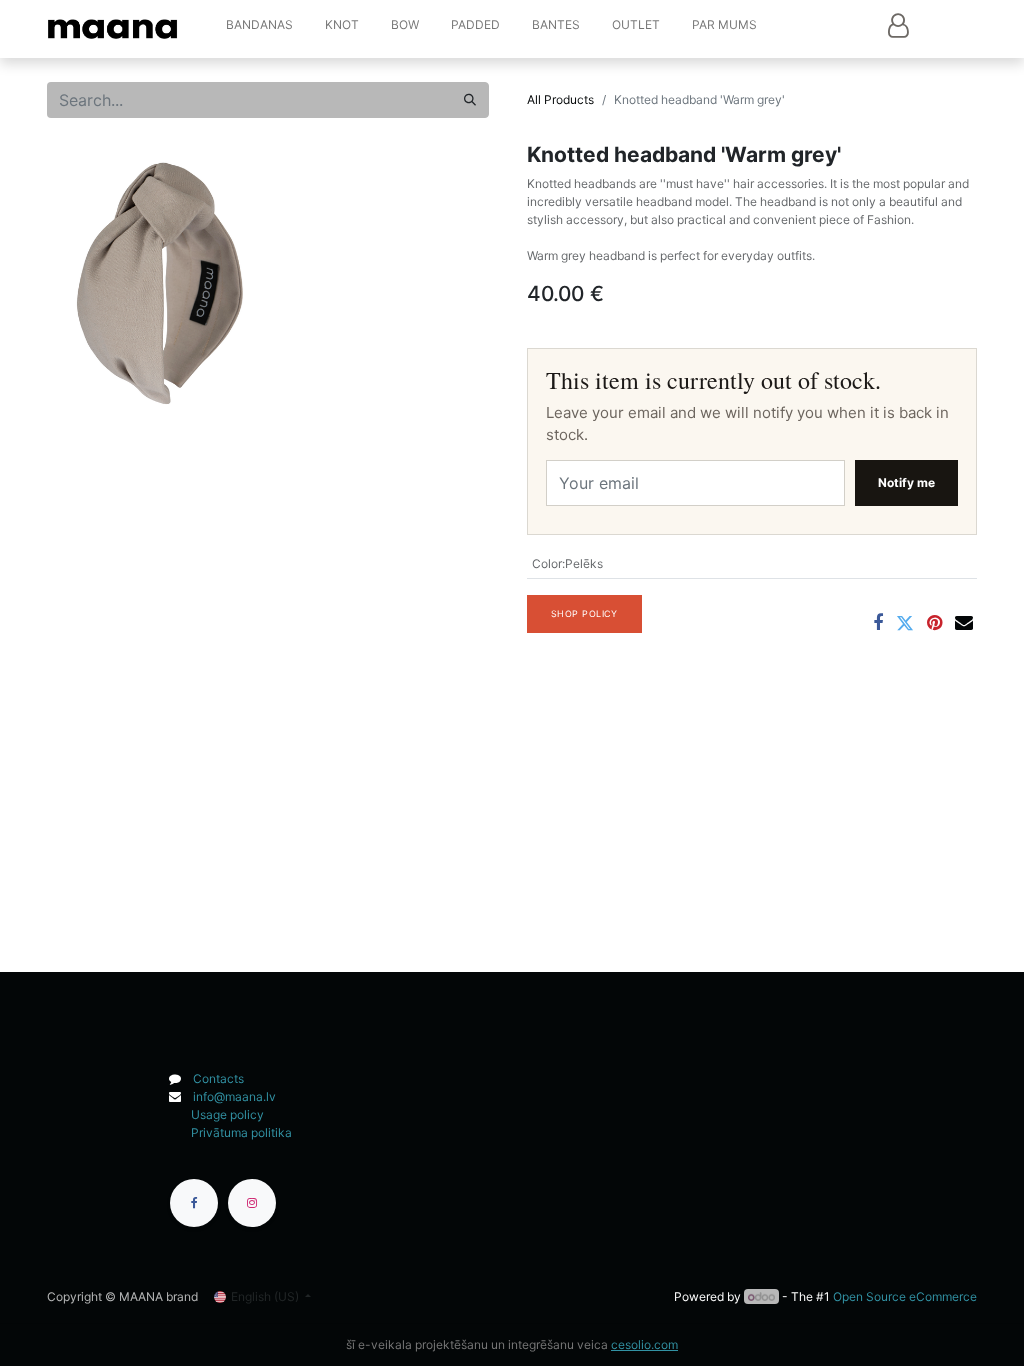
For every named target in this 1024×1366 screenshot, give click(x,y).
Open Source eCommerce (905, 1296)
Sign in (898, 25)
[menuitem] (259, 29)
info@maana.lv (234, 1096)
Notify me (906, 482)
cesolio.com (644, 1344)
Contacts (218, 1078)
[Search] (470, 100)
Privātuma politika (241, 1132)
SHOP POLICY (584, 613)
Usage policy (227, 1114)
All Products (560, 99)
